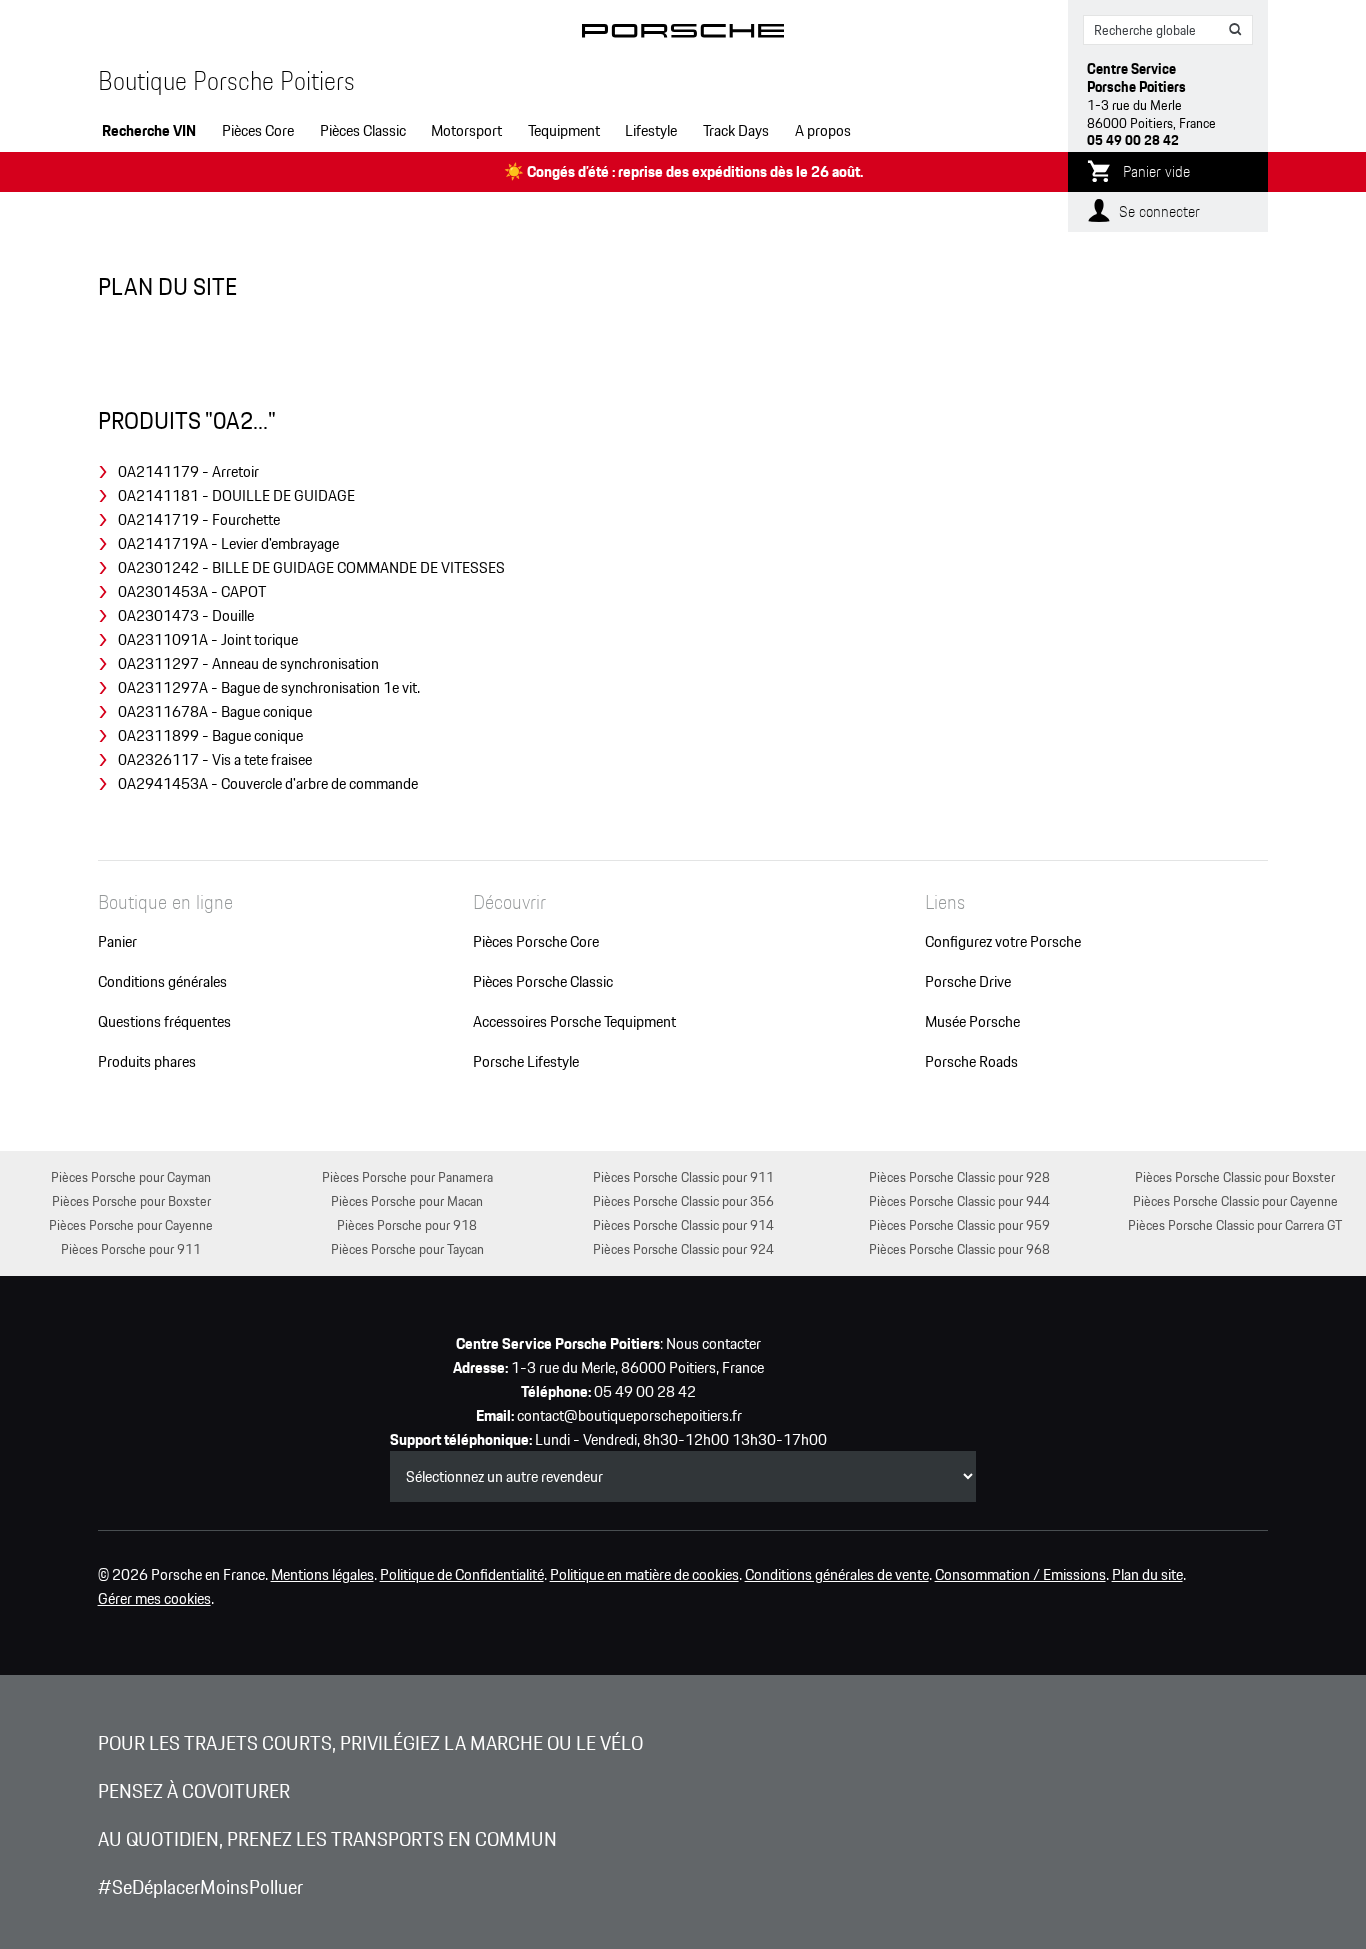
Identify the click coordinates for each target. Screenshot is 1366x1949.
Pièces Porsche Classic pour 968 (959, 1248)
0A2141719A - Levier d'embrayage (228, 544)
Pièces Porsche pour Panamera (407, 1176)
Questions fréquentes (164, 1022)
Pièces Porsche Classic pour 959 (959, 1224)
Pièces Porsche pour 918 (407, 1224)
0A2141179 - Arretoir (188, 472)
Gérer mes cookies (154, 1599)
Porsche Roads (971, 1062)
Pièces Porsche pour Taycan (407, 1248)
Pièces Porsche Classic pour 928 (959, 1176)
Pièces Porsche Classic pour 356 (683, 1200)
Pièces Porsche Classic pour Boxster (1235, 1176)
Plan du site (1147, 1575)
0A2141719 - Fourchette (199, 520)
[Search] (1236, 30)
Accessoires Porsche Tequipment (574, 1022)
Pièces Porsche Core (536, 942)
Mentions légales (322, 1575)
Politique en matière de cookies (644, 1575)
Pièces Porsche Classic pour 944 (959, 1200)
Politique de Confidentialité (462, 1575)
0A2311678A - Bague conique (215, 712)
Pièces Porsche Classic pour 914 (683, 1224)
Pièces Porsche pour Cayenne (131, 1224)
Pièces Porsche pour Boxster (131, 1200)
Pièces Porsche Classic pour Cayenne (1235, 1200)
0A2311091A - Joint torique (208, 640)
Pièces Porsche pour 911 (131, 1248)
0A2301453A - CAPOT (192, 592)
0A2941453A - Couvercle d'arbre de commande (268, 784)
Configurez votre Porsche (1003, 942)
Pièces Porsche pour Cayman (131, 1176)
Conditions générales (162, 982)
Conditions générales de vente (837, 1575)
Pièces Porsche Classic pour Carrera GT (1235, 1224)
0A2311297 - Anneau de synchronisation (248, 664)
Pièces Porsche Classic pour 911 (683, 1176)
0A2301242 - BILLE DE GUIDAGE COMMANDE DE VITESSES (311, 568)
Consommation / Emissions (1020, 1575)
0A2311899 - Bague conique (210, 736)
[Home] (683, 34)
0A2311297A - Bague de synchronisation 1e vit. (269, 688)
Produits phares (147, 1062)
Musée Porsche (972, 1022)
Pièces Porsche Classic (543, 982)
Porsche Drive (968, 982)
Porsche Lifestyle (526, 1062)
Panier (117, 942)
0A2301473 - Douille (186, 616)
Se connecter (1159, 211)
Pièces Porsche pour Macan (407, 1200)
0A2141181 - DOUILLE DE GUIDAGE (236, 496)
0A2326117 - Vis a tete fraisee (215, 760)
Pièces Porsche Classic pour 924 (683, 1248)
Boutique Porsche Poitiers (226, 81)
